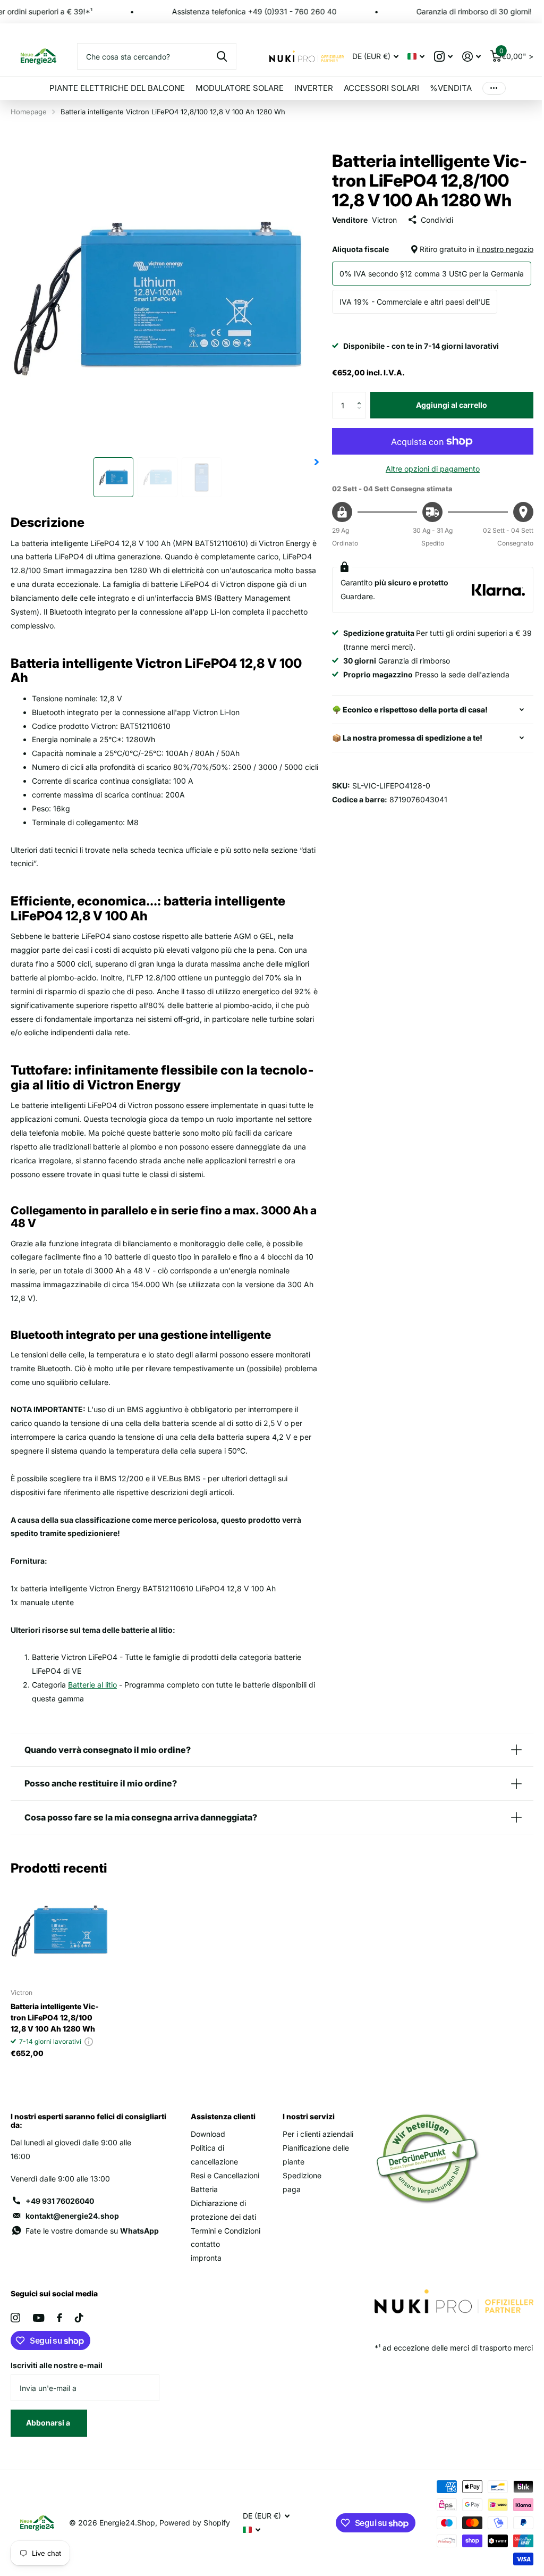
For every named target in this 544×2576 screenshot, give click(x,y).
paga (288, 2215)
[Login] (471, 57)
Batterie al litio (92, 1685)
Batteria (202, 2201)
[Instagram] (15, 2344)
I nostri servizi (305, 2129)
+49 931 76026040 (60, 2213)
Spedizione (298, 2201)
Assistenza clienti (221, 2129)
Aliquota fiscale (433, 249)
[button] (362, 396)
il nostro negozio (505, 249)
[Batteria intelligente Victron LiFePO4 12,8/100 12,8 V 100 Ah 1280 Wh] (59, 1944)
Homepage (29, 112)
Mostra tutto (117, 88)
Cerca (222, 56)
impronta (204, 2284)
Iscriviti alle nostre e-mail (57, 2391)
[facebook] (59, 2344)
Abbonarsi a (49, 2449)
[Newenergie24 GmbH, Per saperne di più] (443, 57)
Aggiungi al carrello (452, 405)
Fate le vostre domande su (92, 2243)
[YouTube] (39, 2344)
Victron (384, 220)
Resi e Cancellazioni (223, 2188)
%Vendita (451, 88)
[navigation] (113, 477)
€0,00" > (516, 54)
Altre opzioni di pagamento (433, 469)
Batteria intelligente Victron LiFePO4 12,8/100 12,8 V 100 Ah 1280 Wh (55, 2030)
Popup (89, 2054)
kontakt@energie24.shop (72, 2228)
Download (206, 2146)
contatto (203, 2270)
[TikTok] (79, 2344)
